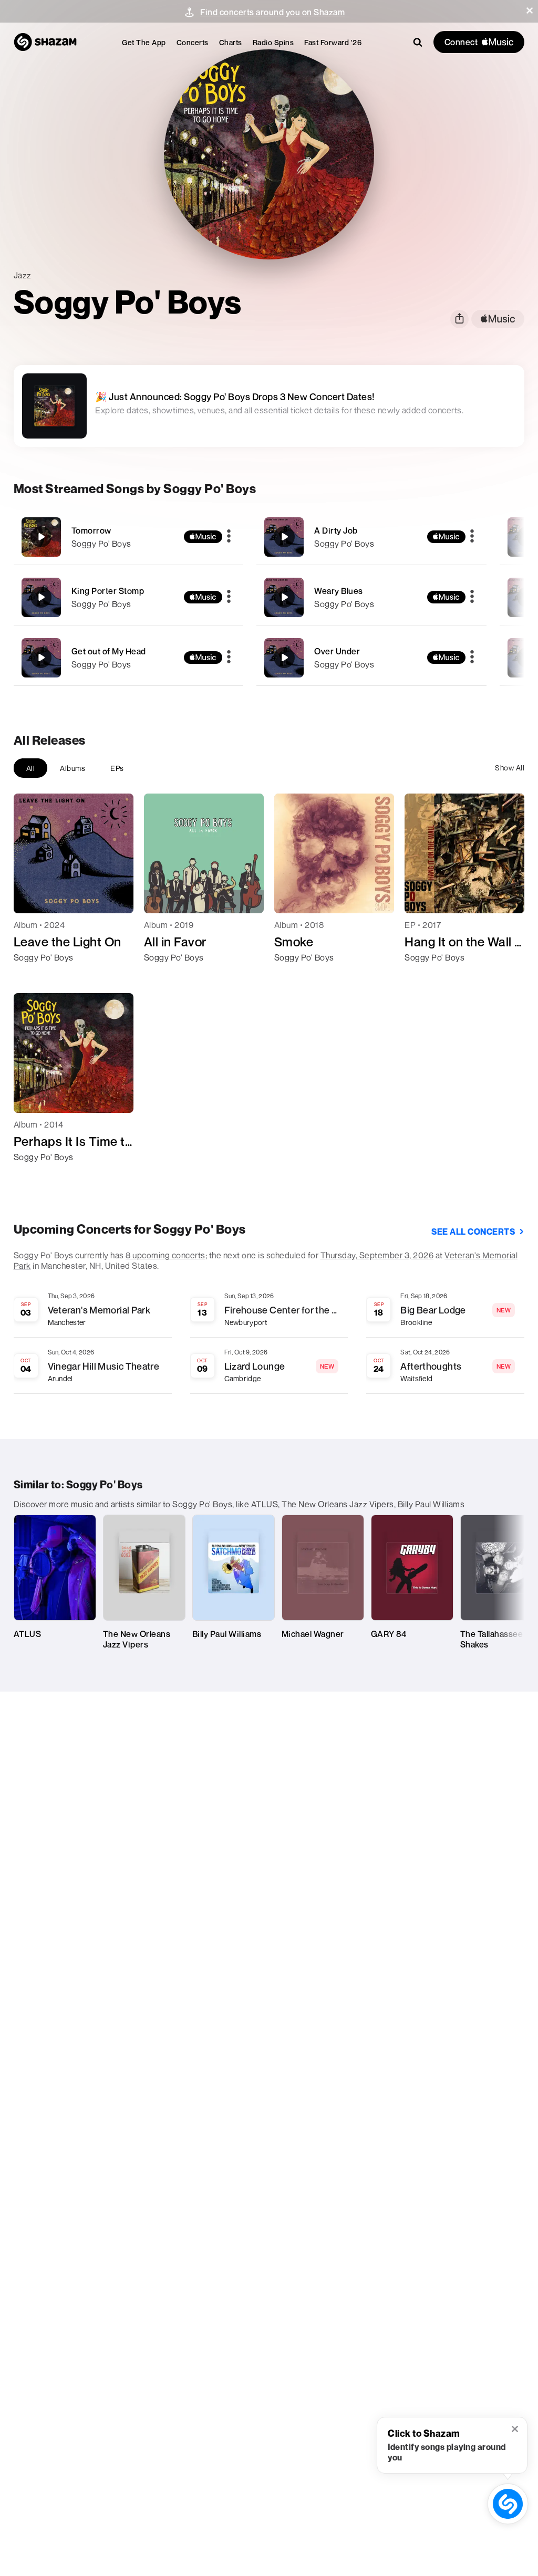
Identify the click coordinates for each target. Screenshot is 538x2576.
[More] (229, 537)
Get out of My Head (109, 651)
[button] (530, 11)
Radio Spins (273, 42)
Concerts (193, 42)
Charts (231, 42)
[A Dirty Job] (371, 537)
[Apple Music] (33, 976)
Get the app (144, 42)
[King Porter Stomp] (129, 597)
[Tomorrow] (129, 537)
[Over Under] (371, 658)
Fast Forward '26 (333, 42)
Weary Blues (339, 591)
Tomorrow (91, 530)
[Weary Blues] (371, 597)
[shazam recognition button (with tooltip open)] (508, 2504)
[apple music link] (498, 319)
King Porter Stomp (108, 591)
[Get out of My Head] (129, 658)
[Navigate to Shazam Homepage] (45, 42)
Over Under (337, 651)
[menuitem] (144, 42)
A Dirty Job (336, 530)
